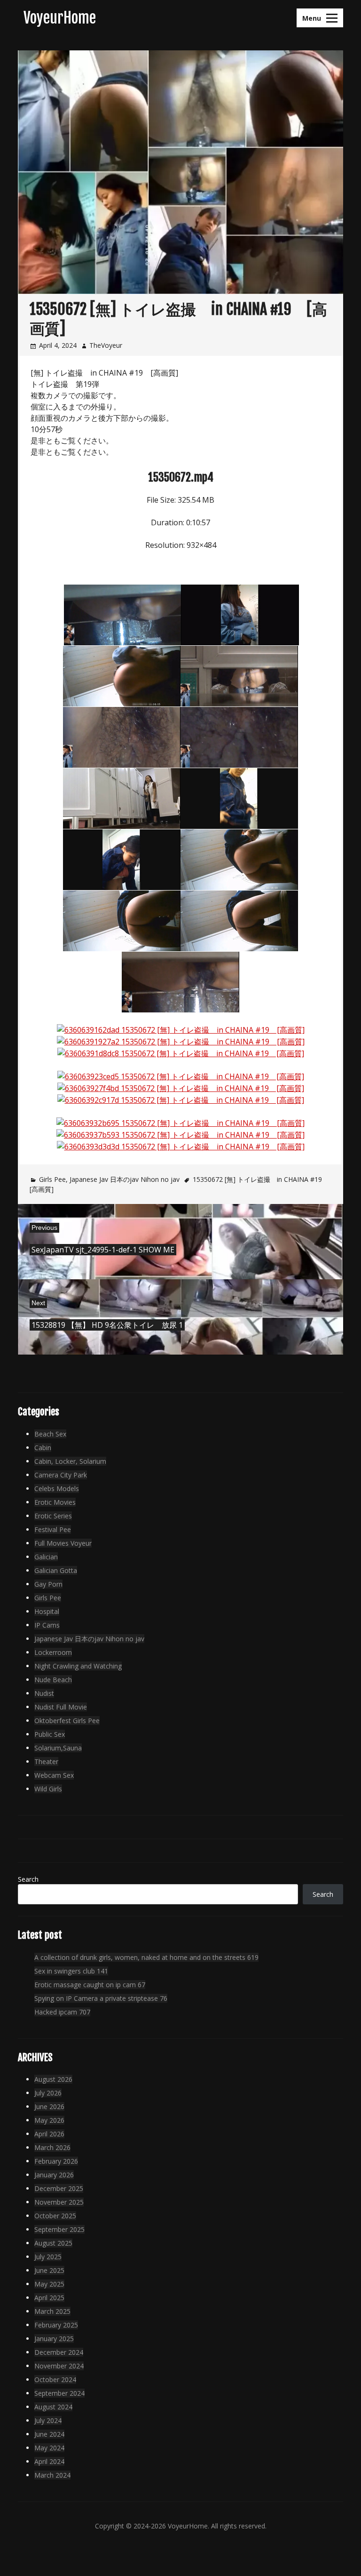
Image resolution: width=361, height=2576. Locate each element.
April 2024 (49, 2461)
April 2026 (49, 2134)
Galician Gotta (56, 1570)
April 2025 (49, 2298)
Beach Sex (50, 1434)
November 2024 (59, 2366)
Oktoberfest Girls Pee (67, 1721)
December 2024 (59, 2352)
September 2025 (59, 2229)
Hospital (47, 1611)
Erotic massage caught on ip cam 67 (90, 1985)
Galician (46, 1557)
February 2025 (56, 2325)
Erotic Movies (55, 1502)
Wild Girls (48, 1789)
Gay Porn (48, 1584)
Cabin (43, 1448)
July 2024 (48, 2420)
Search (28, 1879)
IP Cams (47, 1625)
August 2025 (53, 2243)
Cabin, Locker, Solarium (70, 1461)
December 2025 (59, 2188)
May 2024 (49, 2448)
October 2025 (55, 2216)
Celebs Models (57, 1489)
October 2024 (55, 2379)
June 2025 (49, 2270)
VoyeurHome (60, 18)
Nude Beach (53, 1680)
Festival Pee (53, 1529)
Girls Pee (52, 1179)
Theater (46, 1761)
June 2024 (49, 2434)
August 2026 (53, 2079)
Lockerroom (53, 1652)
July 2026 (48, 2093)
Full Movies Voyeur (63, 1543)
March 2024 (52, 2475)
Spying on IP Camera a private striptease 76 (101, 1998)
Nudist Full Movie (61, 1707)
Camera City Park (61, 1475)
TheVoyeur (106, 345)
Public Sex (50, 1734)
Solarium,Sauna (58, 1748)
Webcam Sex (54, 1775)
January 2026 (54, 2175)
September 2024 (59, 2393)
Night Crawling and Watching (78, 1666)
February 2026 (56, 2161)
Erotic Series (53, 1516)
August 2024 (53, 2407)
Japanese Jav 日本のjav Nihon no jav (125, 1179)
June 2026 (49, 2107)
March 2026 (52, 2147)
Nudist (44, 1693)
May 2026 (49, 2120)
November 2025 (59, 2202)
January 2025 (54, 2339)
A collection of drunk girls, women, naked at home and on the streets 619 (146, 1957)
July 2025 (48, 2257)
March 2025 (52, 2311)
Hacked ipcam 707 (62, 2012)
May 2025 (49, 2284)
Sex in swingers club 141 (71, 1971)
